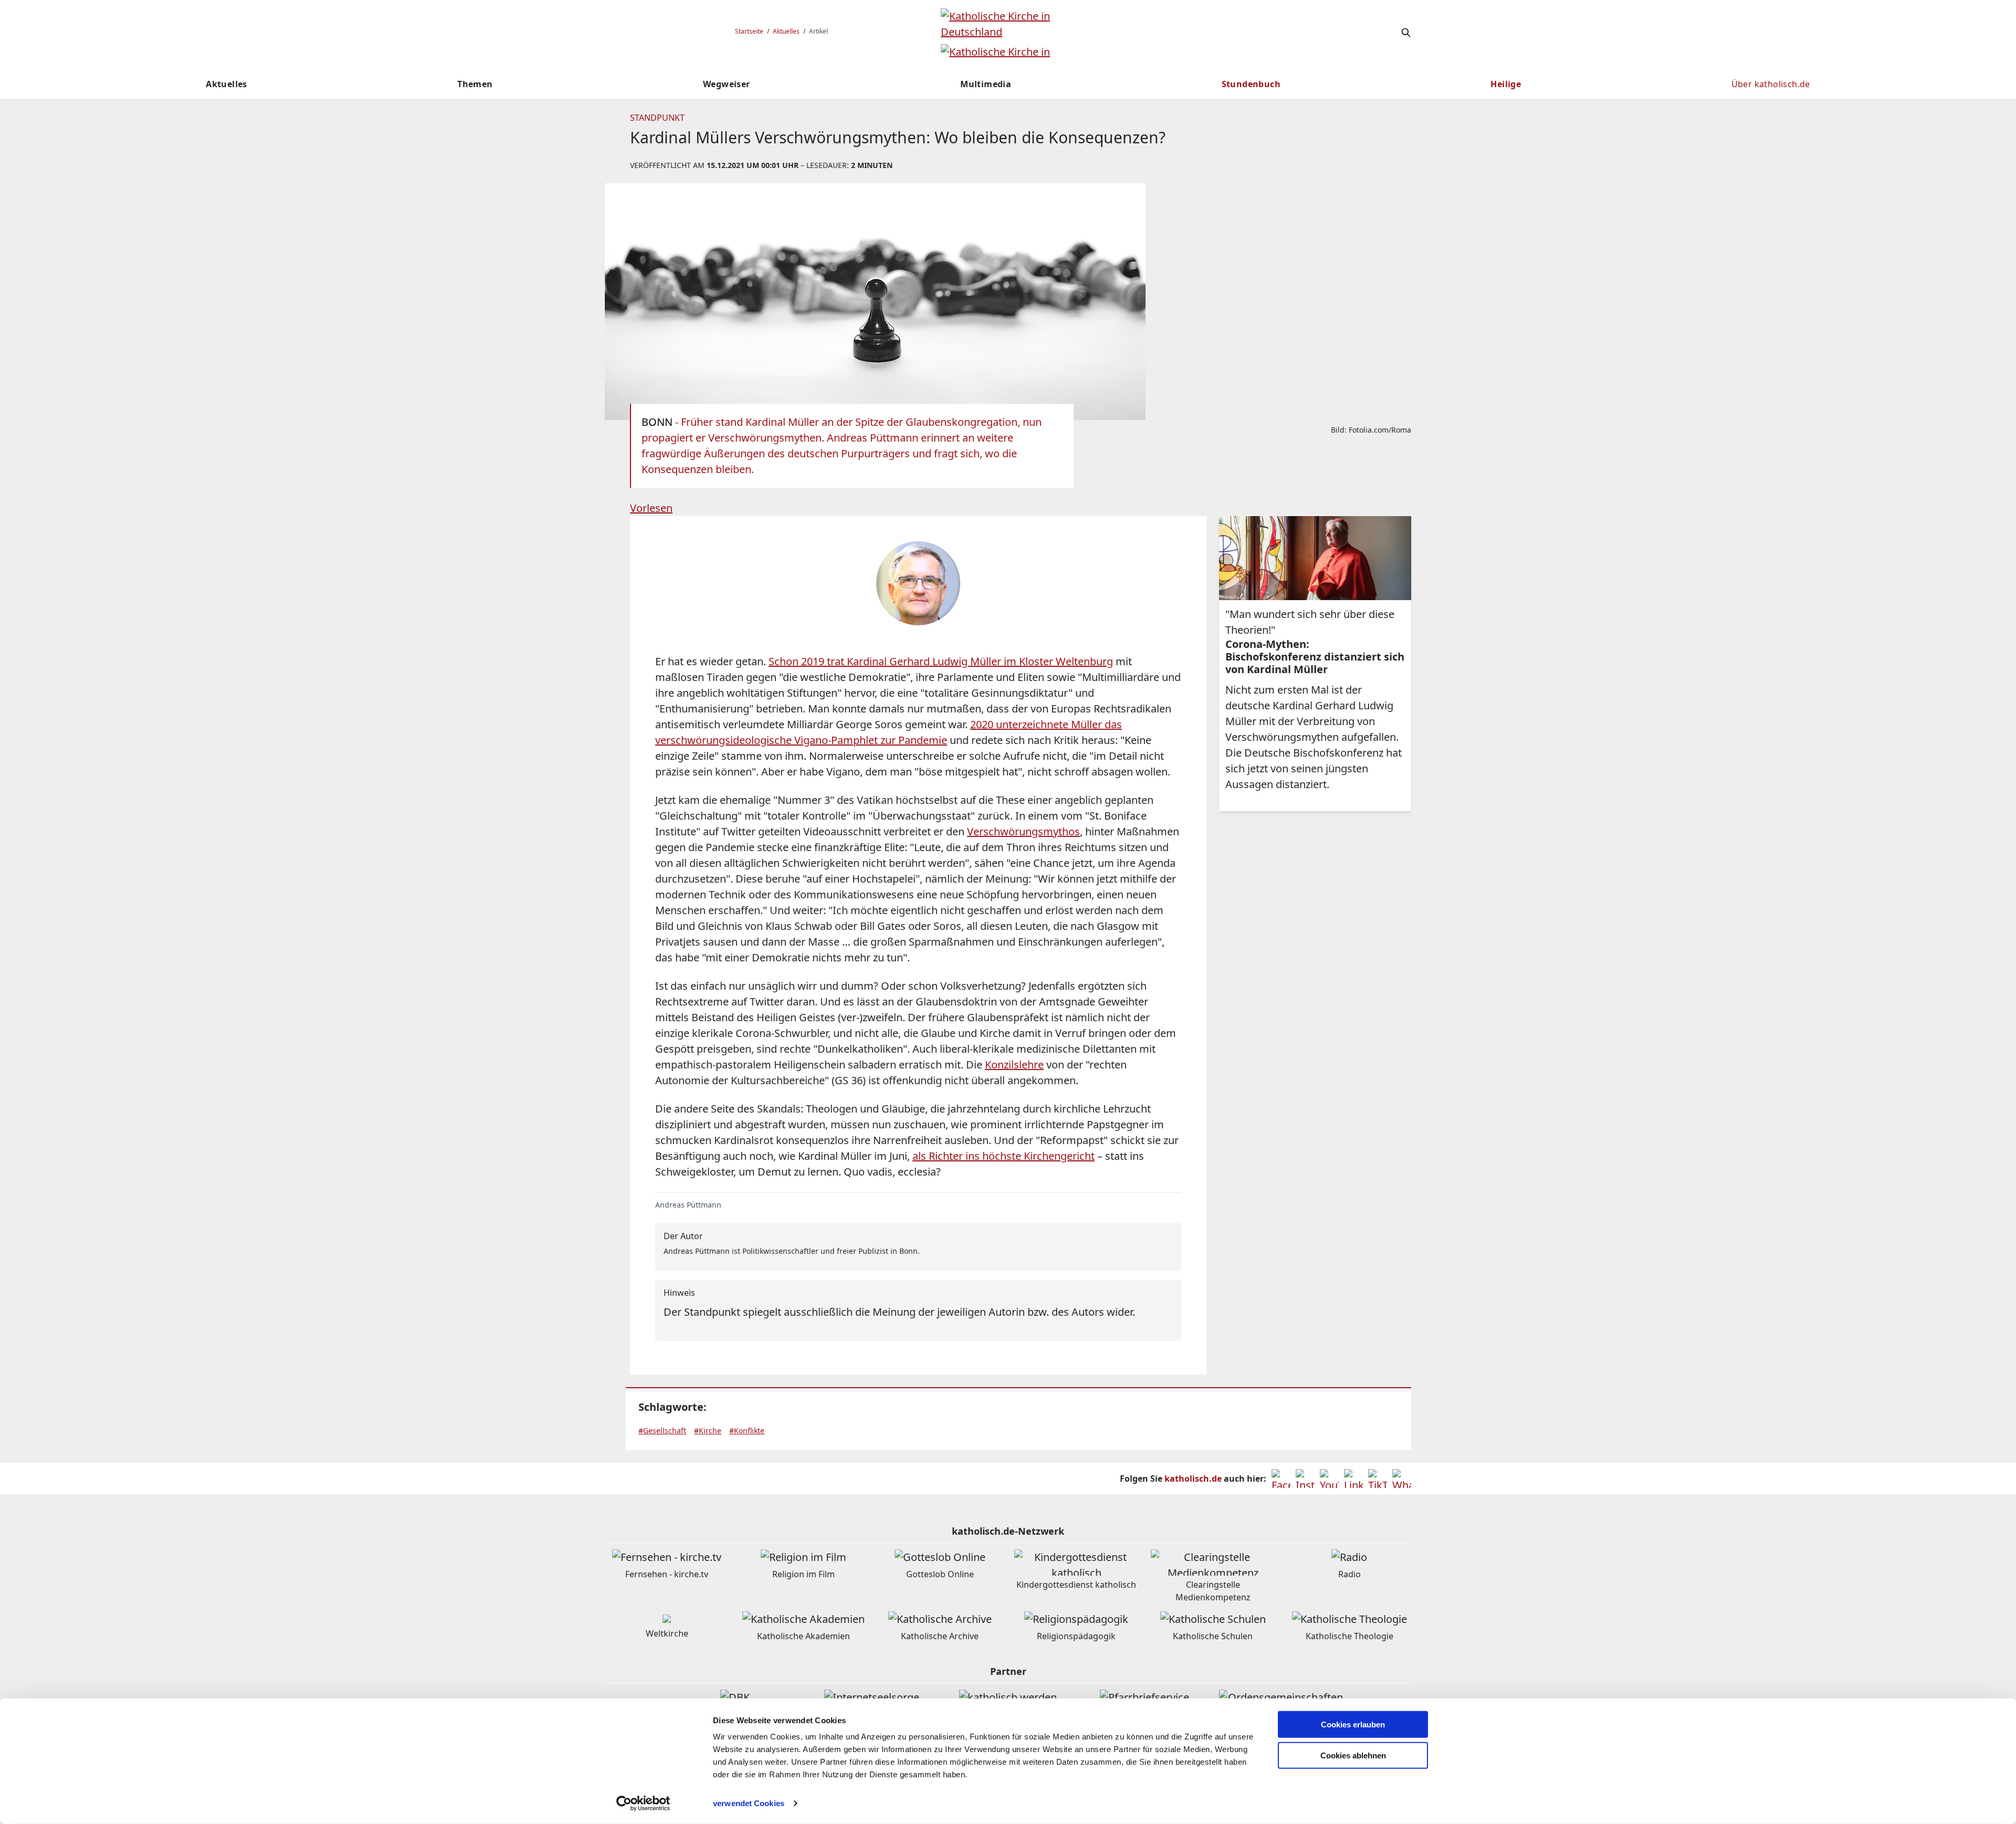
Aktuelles (786, 31)
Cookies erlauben (1353, 1725)
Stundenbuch (1251, 84)
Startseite (749, 31)
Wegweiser (727, 84)
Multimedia (986, 84)
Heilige (1506, 84)
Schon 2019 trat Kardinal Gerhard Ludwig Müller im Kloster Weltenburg (941, 661)
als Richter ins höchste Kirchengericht (1004, 1156)
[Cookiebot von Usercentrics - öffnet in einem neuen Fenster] (643, 1804)
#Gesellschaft (662, 1430)
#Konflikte (747, 1430)
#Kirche (708, 1430)
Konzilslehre (1014, 1065)
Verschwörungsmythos (1023, 831)
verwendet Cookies (749, 1803)
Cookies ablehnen (1353, 1755)
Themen (475, 84)
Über (1771, 84)
